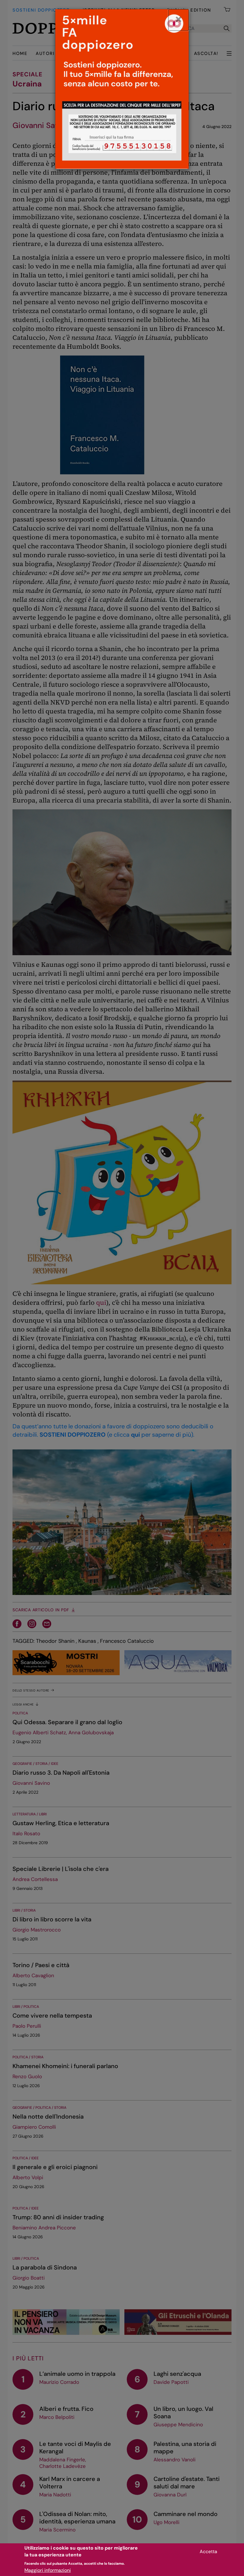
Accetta (208, 2551)
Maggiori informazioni (48, 2570)
